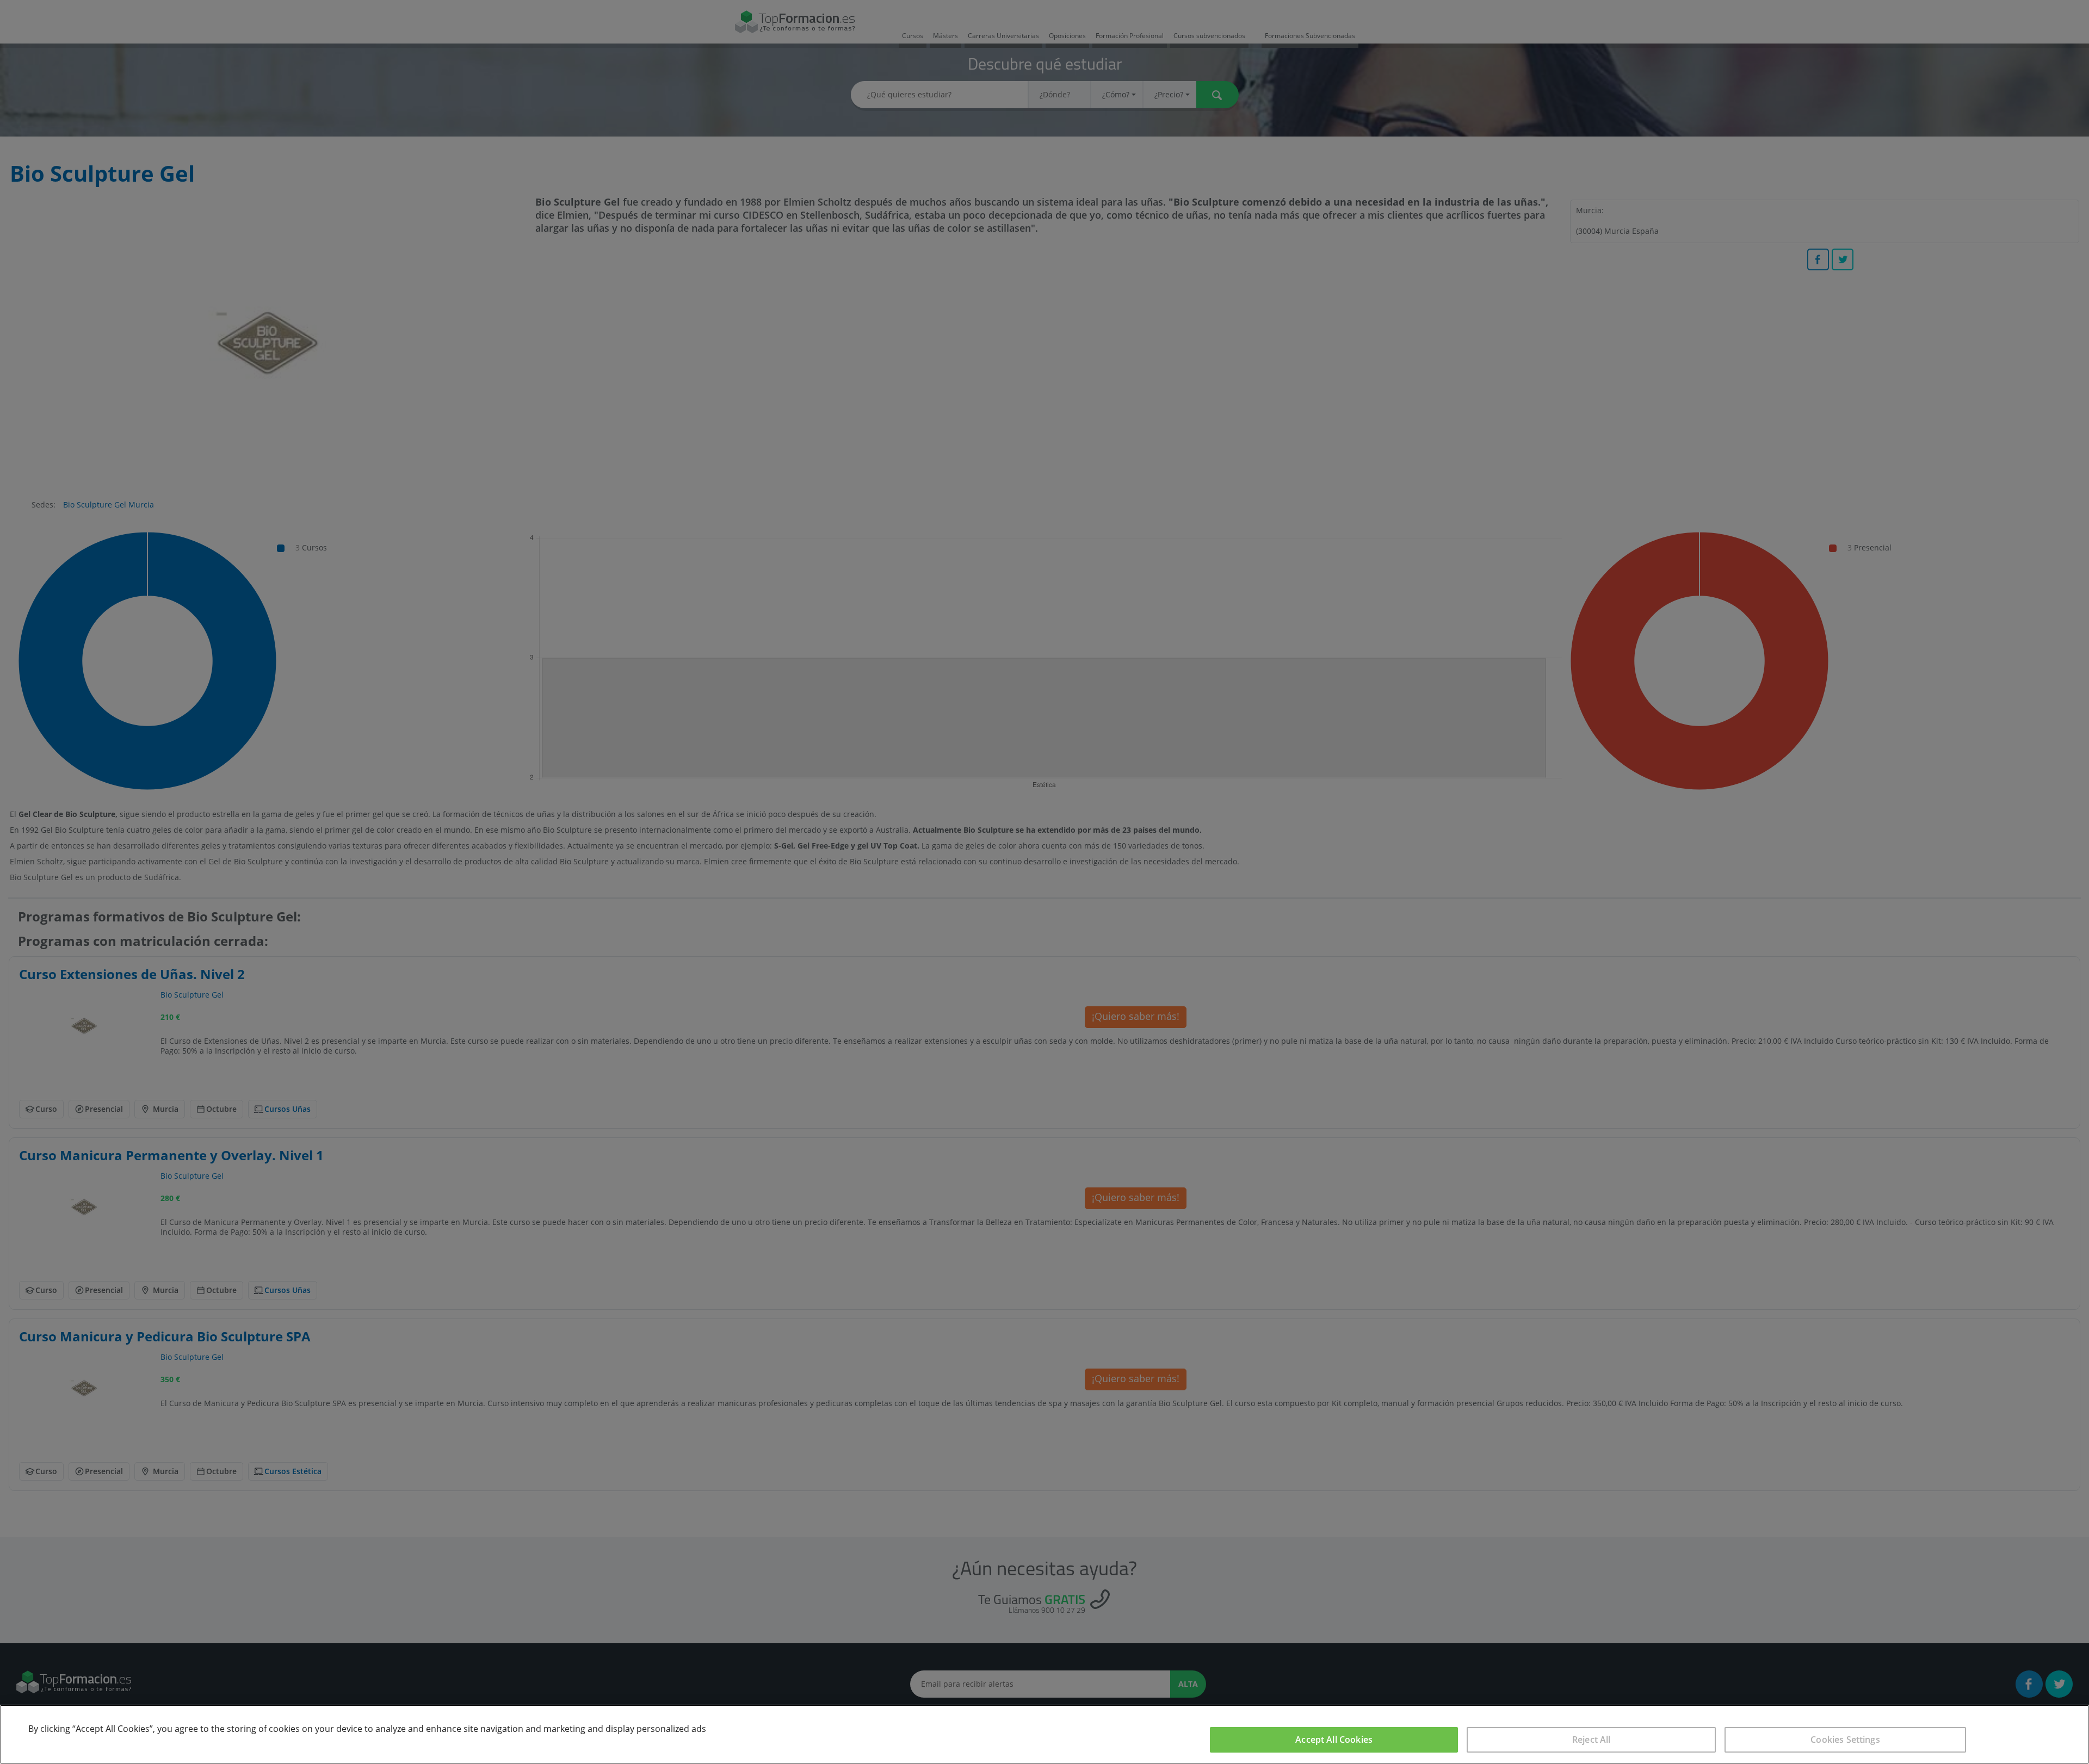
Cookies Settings (1845, 1740)
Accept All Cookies (1334, 1740)
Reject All (1592, 1740)
